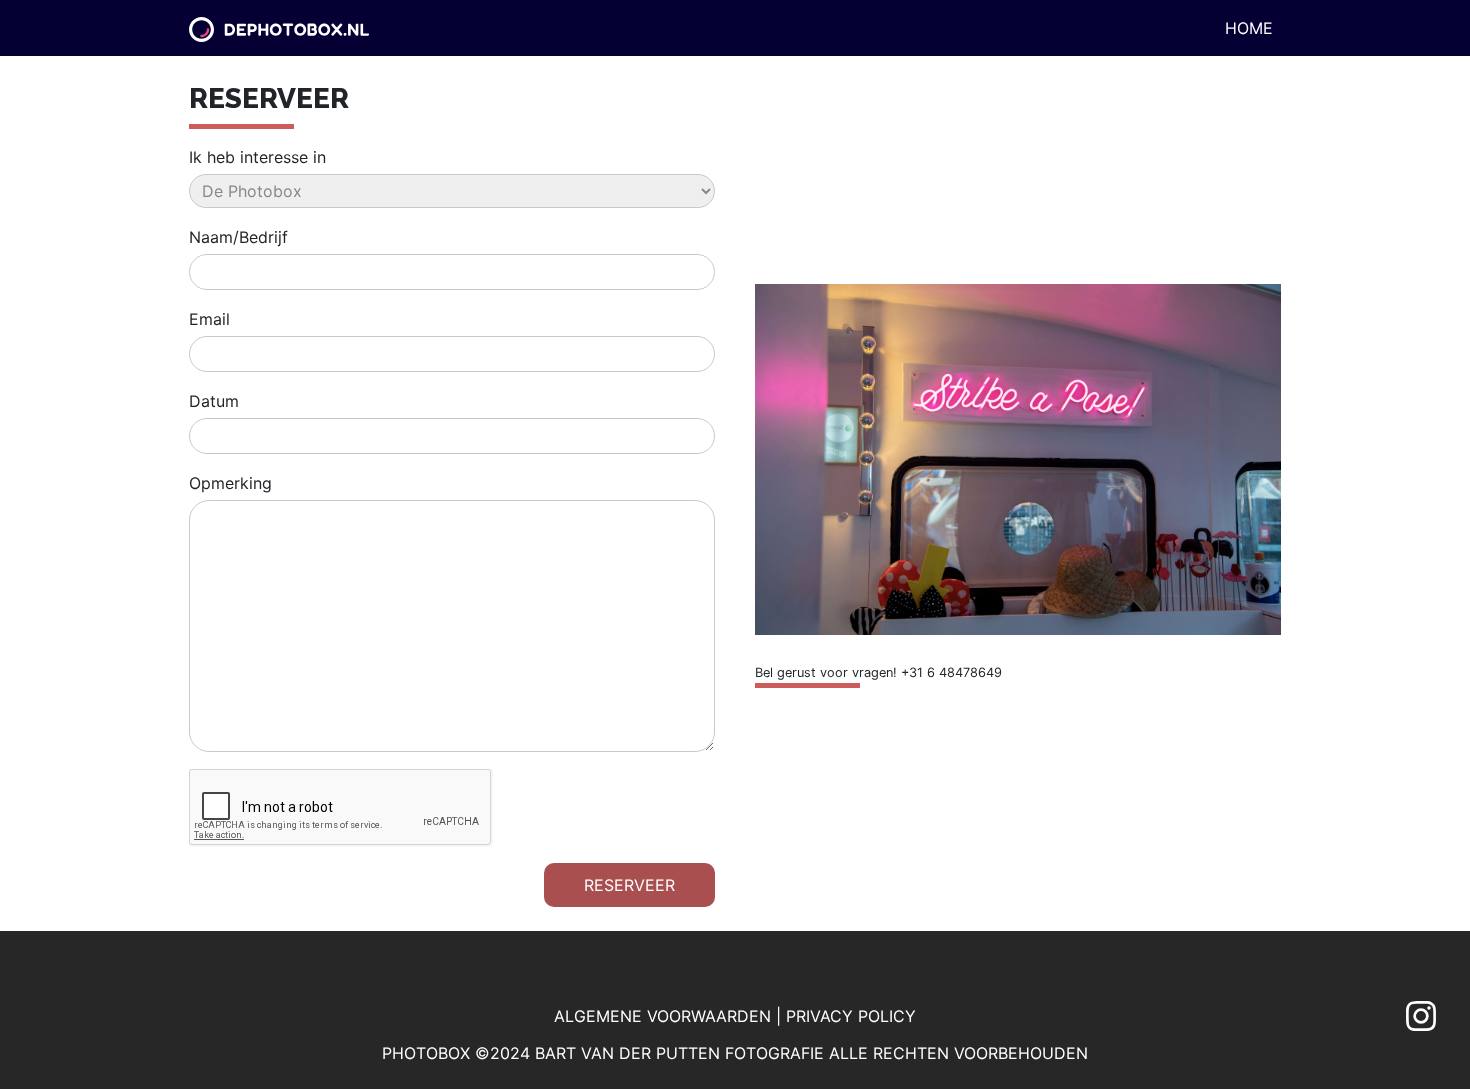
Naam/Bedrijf (238, 237)
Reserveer (629, 885)
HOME (1249, 28)
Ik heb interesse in (257, 157)
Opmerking (230, 483)
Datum (214, 401)
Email (209, 319)
